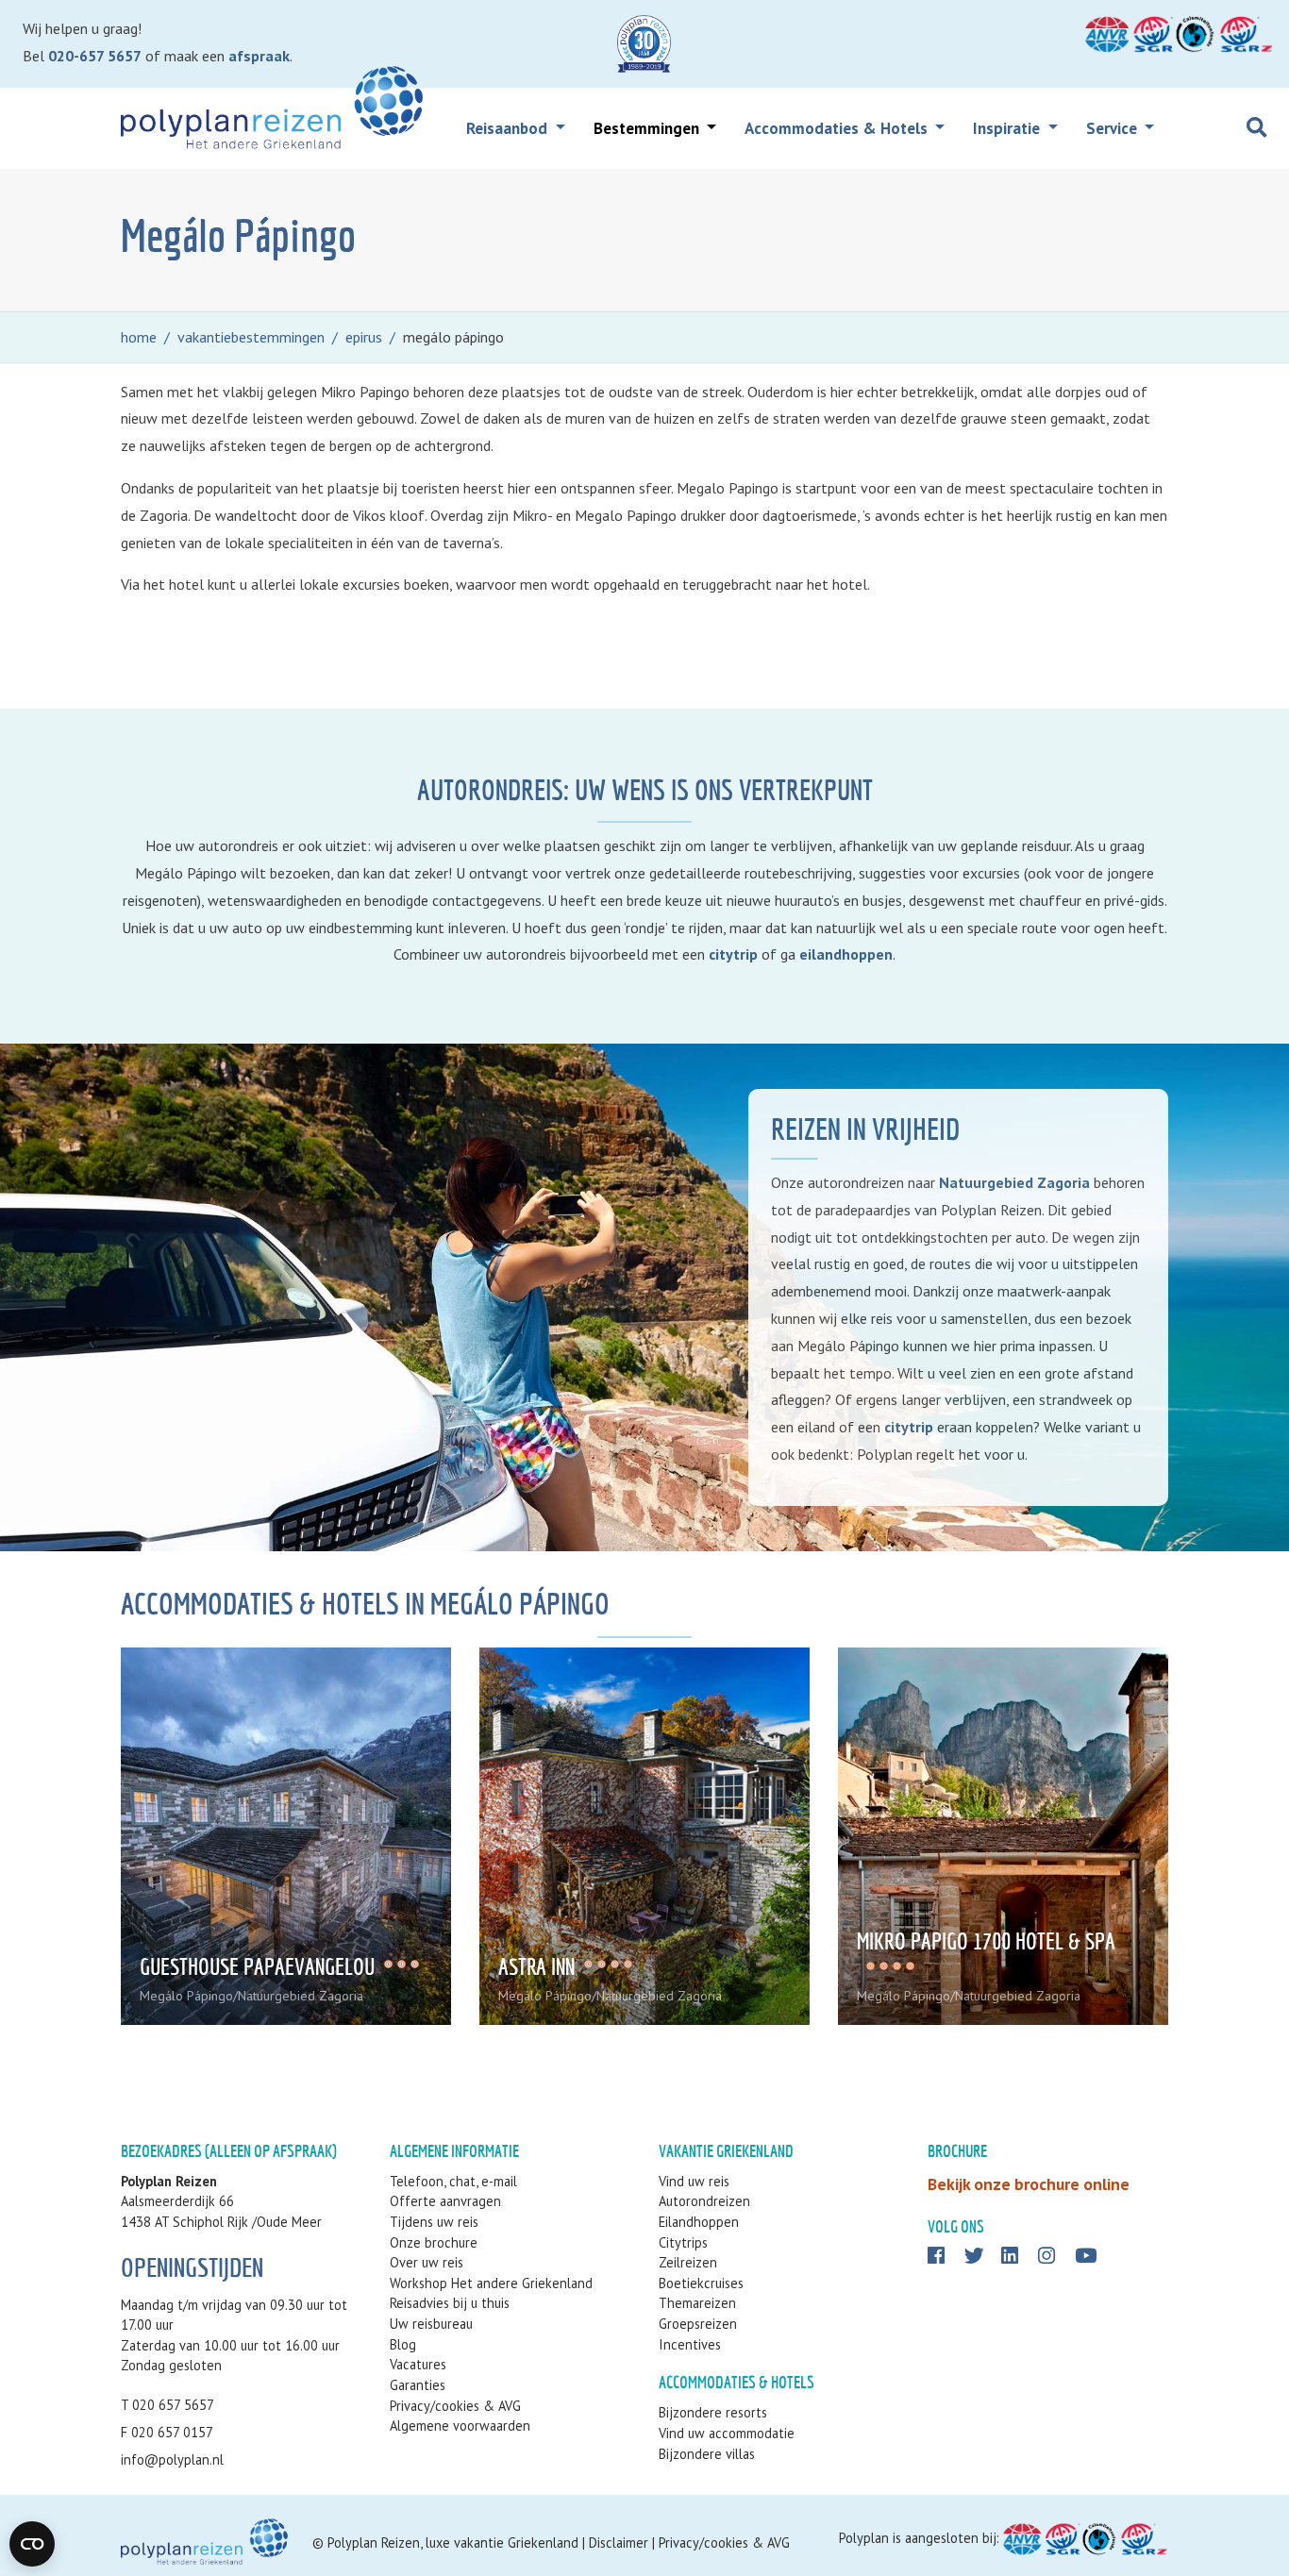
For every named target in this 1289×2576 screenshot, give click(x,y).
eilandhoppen (846, 954)
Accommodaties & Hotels (838, 128)
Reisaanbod (509, 128)
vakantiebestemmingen (251, 337)
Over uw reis (427, 2262)
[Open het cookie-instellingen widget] (32, 2544)
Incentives (690, 2344)
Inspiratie (1008, 128)
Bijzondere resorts (713, 2412)
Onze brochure (434, 2242)
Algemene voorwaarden (460, 2425)
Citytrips (683, 2242)
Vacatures (418, 2364)
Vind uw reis (694, 2181)
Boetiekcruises (701, 2283)
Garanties (418, 2385)
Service (1113, 128)
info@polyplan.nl (172, 2459)
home (139, 337)
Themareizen (697, 2303)
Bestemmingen (648, 128)
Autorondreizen (704, 2201)
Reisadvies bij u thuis (450, 2303)
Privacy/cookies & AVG (455, 2406)
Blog (403, 2344)
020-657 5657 (95, 56)
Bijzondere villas (707, 2454)
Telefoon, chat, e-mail (453, 2181)
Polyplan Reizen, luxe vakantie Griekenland (453, 2543)
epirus (364, 337)
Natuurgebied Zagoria (1014, 1182)
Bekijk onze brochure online (1029, 2184)
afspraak (259, 56)
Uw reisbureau (431, 2324)
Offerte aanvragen (445, 2201)
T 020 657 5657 (167, 2405)
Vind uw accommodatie (727, 2433)
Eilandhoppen (699, 2222)
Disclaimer (619, 2543)
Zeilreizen (688, 2262)
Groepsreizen (698, 2324)
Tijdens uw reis (434, 2222)
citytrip (733, 954)
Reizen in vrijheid (865, 1129)
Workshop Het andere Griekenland (491, 2283)
